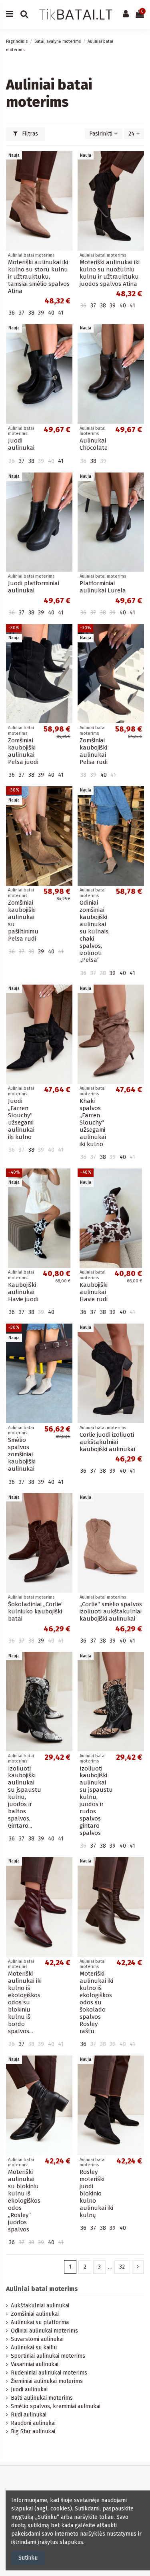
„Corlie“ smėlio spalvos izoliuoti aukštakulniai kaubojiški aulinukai (111, 1611)
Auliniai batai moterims (42, 2289)
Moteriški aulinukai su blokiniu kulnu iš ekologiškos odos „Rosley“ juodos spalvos (24, 2200)
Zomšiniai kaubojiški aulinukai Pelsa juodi (23, 751)
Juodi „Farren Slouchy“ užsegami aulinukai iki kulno (21, 1119)
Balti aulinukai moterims (42, 2398)
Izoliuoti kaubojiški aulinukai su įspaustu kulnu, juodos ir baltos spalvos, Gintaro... (25, 1797)
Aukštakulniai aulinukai (40, 2306)
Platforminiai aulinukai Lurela (103, 587)
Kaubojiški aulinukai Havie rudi (94, 1292)
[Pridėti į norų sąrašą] (66, 163)
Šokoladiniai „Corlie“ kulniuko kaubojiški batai (36, 1611)
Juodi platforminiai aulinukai (34, 587)
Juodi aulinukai (21, 444)
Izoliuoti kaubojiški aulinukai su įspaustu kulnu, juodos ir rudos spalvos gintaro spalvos (96, 1801)
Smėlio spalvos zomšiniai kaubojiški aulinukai (22, 1454)
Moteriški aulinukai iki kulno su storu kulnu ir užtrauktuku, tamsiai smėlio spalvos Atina (39, 277)
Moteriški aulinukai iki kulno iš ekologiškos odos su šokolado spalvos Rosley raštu (96, 2002)
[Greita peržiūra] (66, 177)
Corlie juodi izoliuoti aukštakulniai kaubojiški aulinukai (107, 1442)
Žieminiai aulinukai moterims (47, 2381)
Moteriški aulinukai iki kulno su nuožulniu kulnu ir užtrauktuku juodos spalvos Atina (110, 273)
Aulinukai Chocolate (94, 444)
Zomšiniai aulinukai (35, 2314)
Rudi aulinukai (29, 2415)
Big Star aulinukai (33, 2431)
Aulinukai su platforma (40, 2322)
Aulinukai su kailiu (34, 2348)
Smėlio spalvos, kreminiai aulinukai (56, 2406)
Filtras (29, 134)
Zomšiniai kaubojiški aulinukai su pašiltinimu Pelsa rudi (23, 921)
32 (122, 2267)
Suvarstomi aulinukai (37, 2339)
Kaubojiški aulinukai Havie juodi (23, 1292)
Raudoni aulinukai (33, 2423)
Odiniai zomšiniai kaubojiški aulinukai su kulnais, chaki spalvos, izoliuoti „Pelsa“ (95, 931)
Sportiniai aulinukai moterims (48, 2356)
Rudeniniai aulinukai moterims (49, 2373)
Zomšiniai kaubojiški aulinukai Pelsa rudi (94, 751)
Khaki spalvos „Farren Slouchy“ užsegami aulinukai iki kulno (93, 1123)
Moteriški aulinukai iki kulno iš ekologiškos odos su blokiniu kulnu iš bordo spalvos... (25, 2002)
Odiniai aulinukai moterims (44, 2331)
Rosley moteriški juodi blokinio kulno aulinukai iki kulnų (96, 2193)
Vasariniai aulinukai (35, 2364)
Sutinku (28, 2558)
